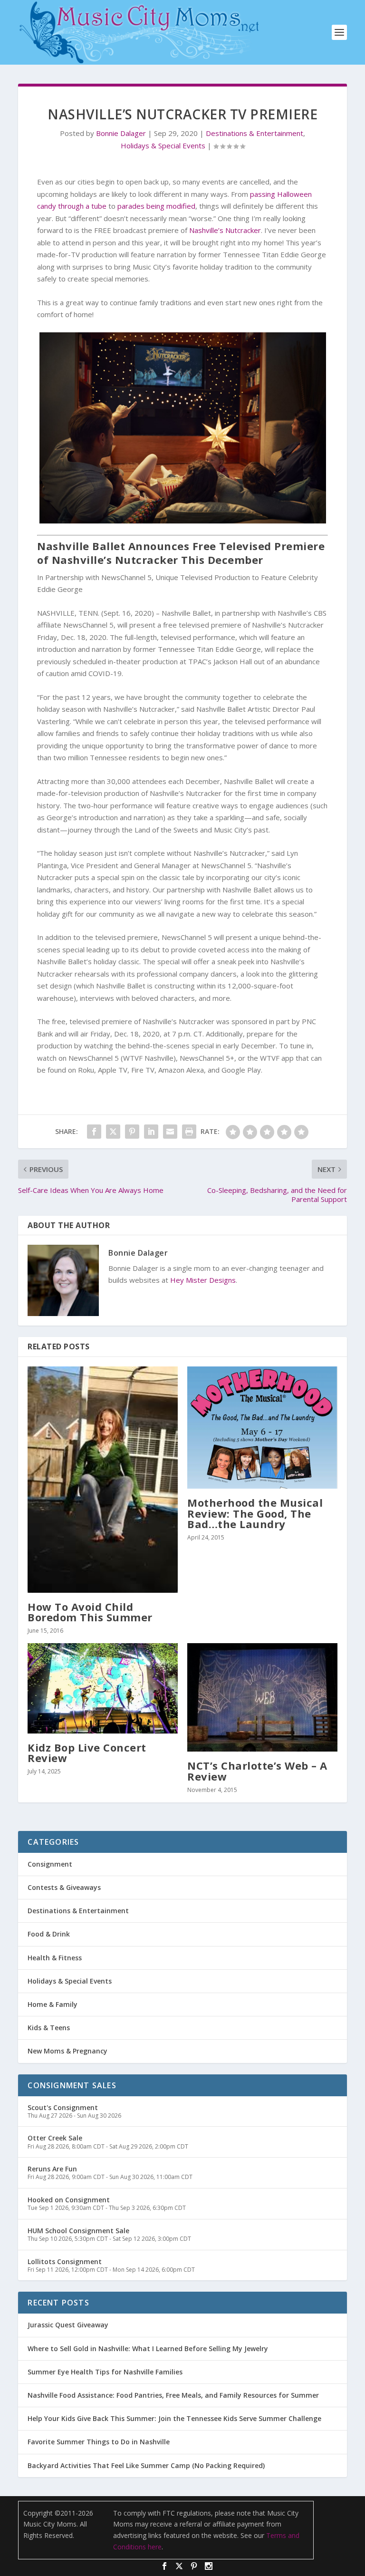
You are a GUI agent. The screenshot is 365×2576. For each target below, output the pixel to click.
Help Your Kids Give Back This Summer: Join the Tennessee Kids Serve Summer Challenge (174, 2418)
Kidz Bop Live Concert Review (87, 1753)
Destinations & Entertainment (255, 133)
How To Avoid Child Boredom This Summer (90, 1612)
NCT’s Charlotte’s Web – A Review (257, 1771)
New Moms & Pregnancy (67, 2051)
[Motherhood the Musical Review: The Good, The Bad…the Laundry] (262, 1428)
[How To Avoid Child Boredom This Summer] (103, 1480)
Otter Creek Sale (55, 2138)
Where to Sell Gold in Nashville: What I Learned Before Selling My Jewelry (148, 2348)
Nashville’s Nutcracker (225, 230)
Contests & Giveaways (64, 1887)
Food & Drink (49, 1934)
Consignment (50, 1864)
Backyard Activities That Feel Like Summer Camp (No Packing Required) (146, 2465)
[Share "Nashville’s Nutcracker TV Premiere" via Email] (170, 1132)
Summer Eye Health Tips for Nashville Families (105, 2372)
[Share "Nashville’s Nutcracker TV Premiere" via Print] (189, 1132)
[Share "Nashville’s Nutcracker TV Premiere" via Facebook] (94, 1132)
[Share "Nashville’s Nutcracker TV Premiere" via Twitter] (113, 1132)
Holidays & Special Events (163, 145)
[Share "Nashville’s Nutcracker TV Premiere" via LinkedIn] (151, 1132)
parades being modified (156, 206)
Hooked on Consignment (69, 2200)
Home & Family (53, 2004)
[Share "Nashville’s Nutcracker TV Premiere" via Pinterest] (132, 1132)
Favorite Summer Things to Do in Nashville (99, 2442)
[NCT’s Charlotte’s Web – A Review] (262, 1697)
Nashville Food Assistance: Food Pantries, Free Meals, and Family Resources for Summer (173, 2395)
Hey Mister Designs (203, 1280)
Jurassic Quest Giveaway (68, 2325)
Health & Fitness (55, 1958)
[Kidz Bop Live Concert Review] (103, 1688)
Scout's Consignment (63, 2107)
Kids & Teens (49, 2028)
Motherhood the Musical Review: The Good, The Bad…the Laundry (255, 1513)
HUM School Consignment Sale (78, 2231)
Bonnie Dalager (121, 133)
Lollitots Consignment (65, 2261)
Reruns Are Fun (52, 2169)
